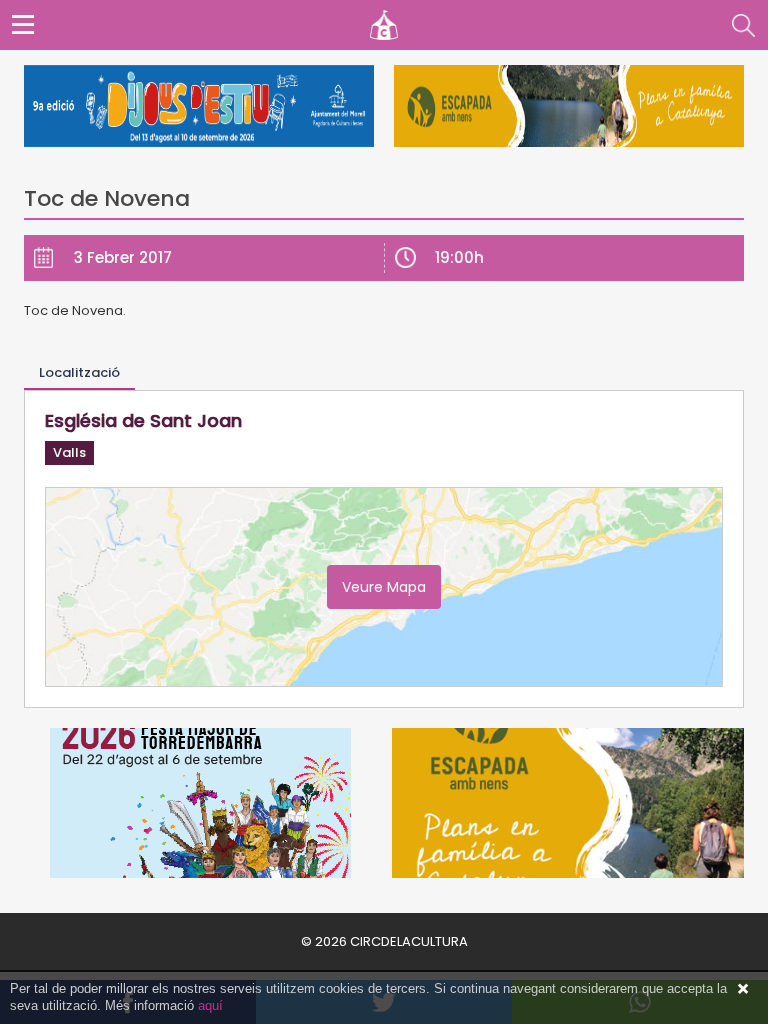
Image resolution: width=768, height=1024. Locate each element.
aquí (210, 1005)
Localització (79, 372)
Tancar (743, 989)
